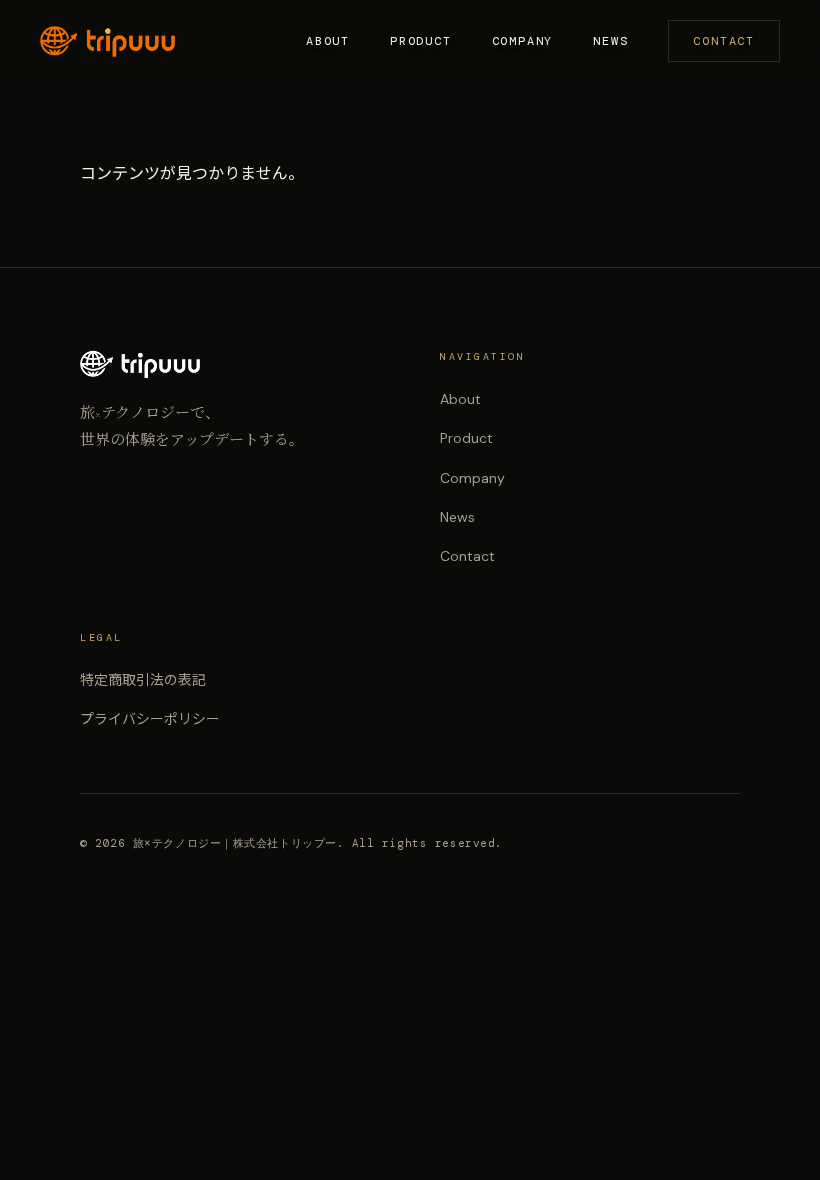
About (328, 41)
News (610, 41)
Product (421, 41)
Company (523, 41)
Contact (724, 41)
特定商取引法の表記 (143, 680)
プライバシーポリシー (150, 719)
